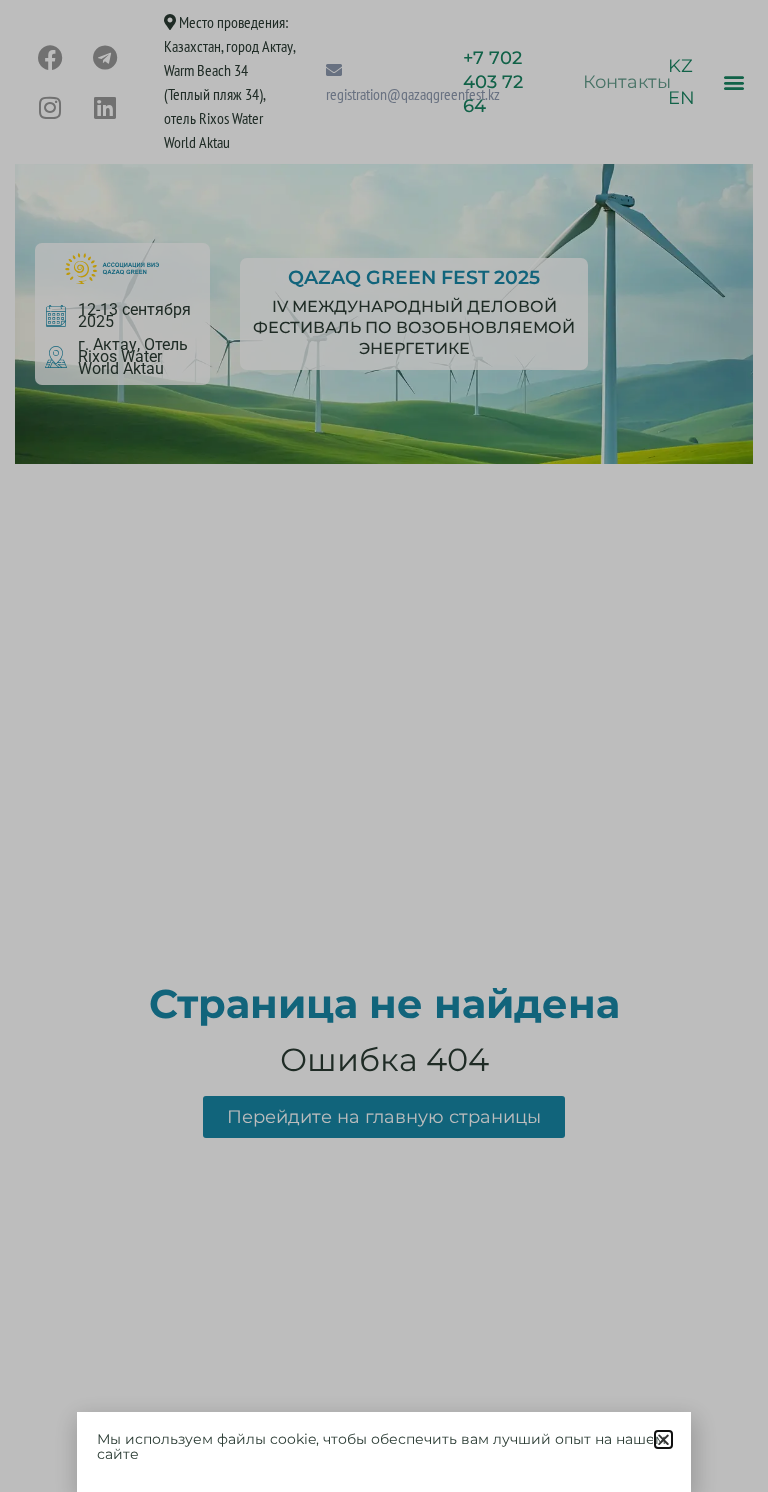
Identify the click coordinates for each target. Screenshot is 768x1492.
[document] (384, 746)
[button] (663, 1439)
